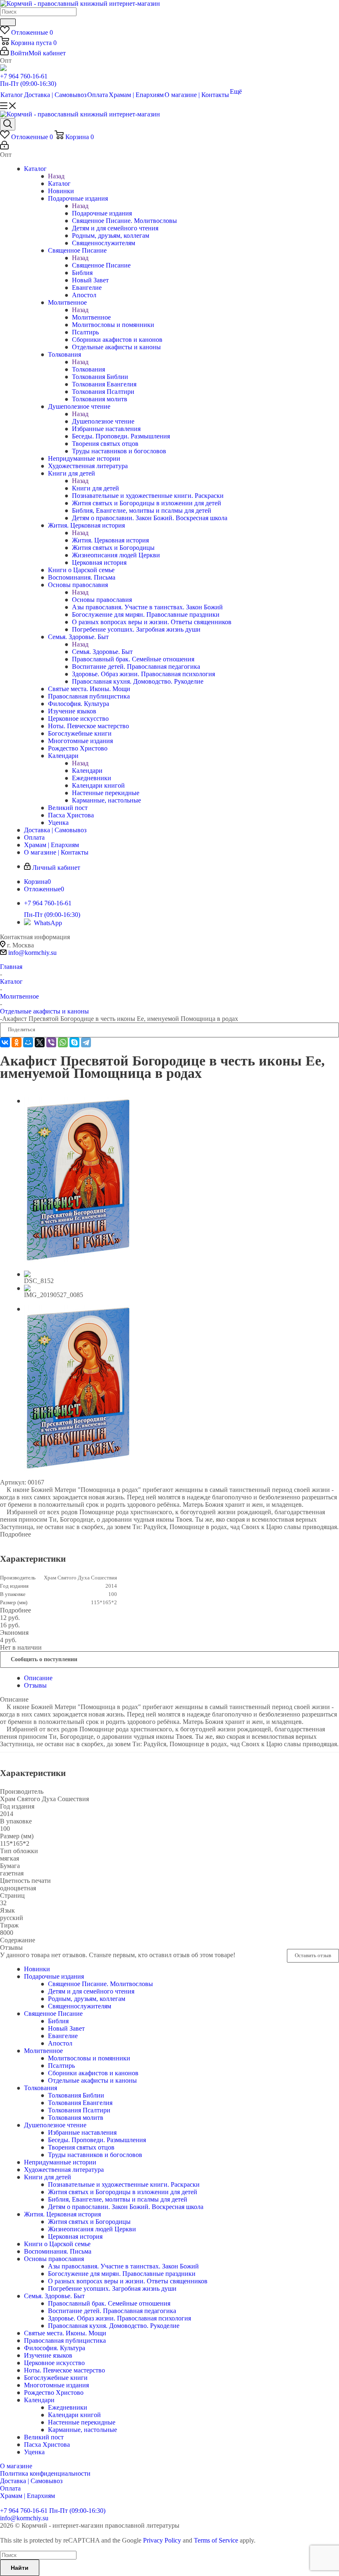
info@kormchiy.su (32, 953)
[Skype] (74, 1042)
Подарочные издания (102, 213)
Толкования (88, 369)
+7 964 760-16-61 (24, 76)
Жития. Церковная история (110, 540)
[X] (40, 1042)
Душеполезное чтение (103, 421)
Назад (56, 176)
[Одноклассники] (17, 1042)
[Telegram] (86, 1042)
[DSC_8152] (78, 1260)
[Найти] (8, 22)
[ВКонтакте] (5, 1042)
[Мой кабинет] (4, 147)
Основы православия (102, 600)
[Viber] (51, 1042)
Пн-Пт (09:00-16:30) (28, 84)
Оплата (10, 2488)
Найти (20, 2568)
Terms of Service (216, 2540)
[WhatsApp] (63, 1042)
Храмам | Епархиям (27, 2496)
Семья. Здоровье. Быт (102, 652)
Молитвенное (91, 317)
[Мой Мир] (28, 1042)
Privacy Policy (162, 2540)
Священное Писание (101, 265)
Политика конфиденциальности (45, 2473)
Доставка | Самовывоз (31, 2481)
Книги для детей (95, 488)
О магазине (16, 2466)
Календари (87, 771)
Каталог (59, 183)
